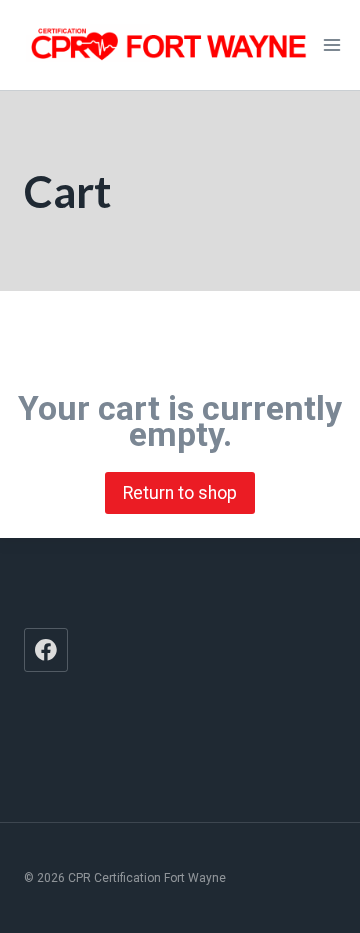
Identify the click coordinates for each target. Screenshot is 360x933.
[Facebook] (46, 650)
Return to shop (180, 493)
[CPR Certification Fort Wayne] (169, 44)
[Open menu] (332, 44)
